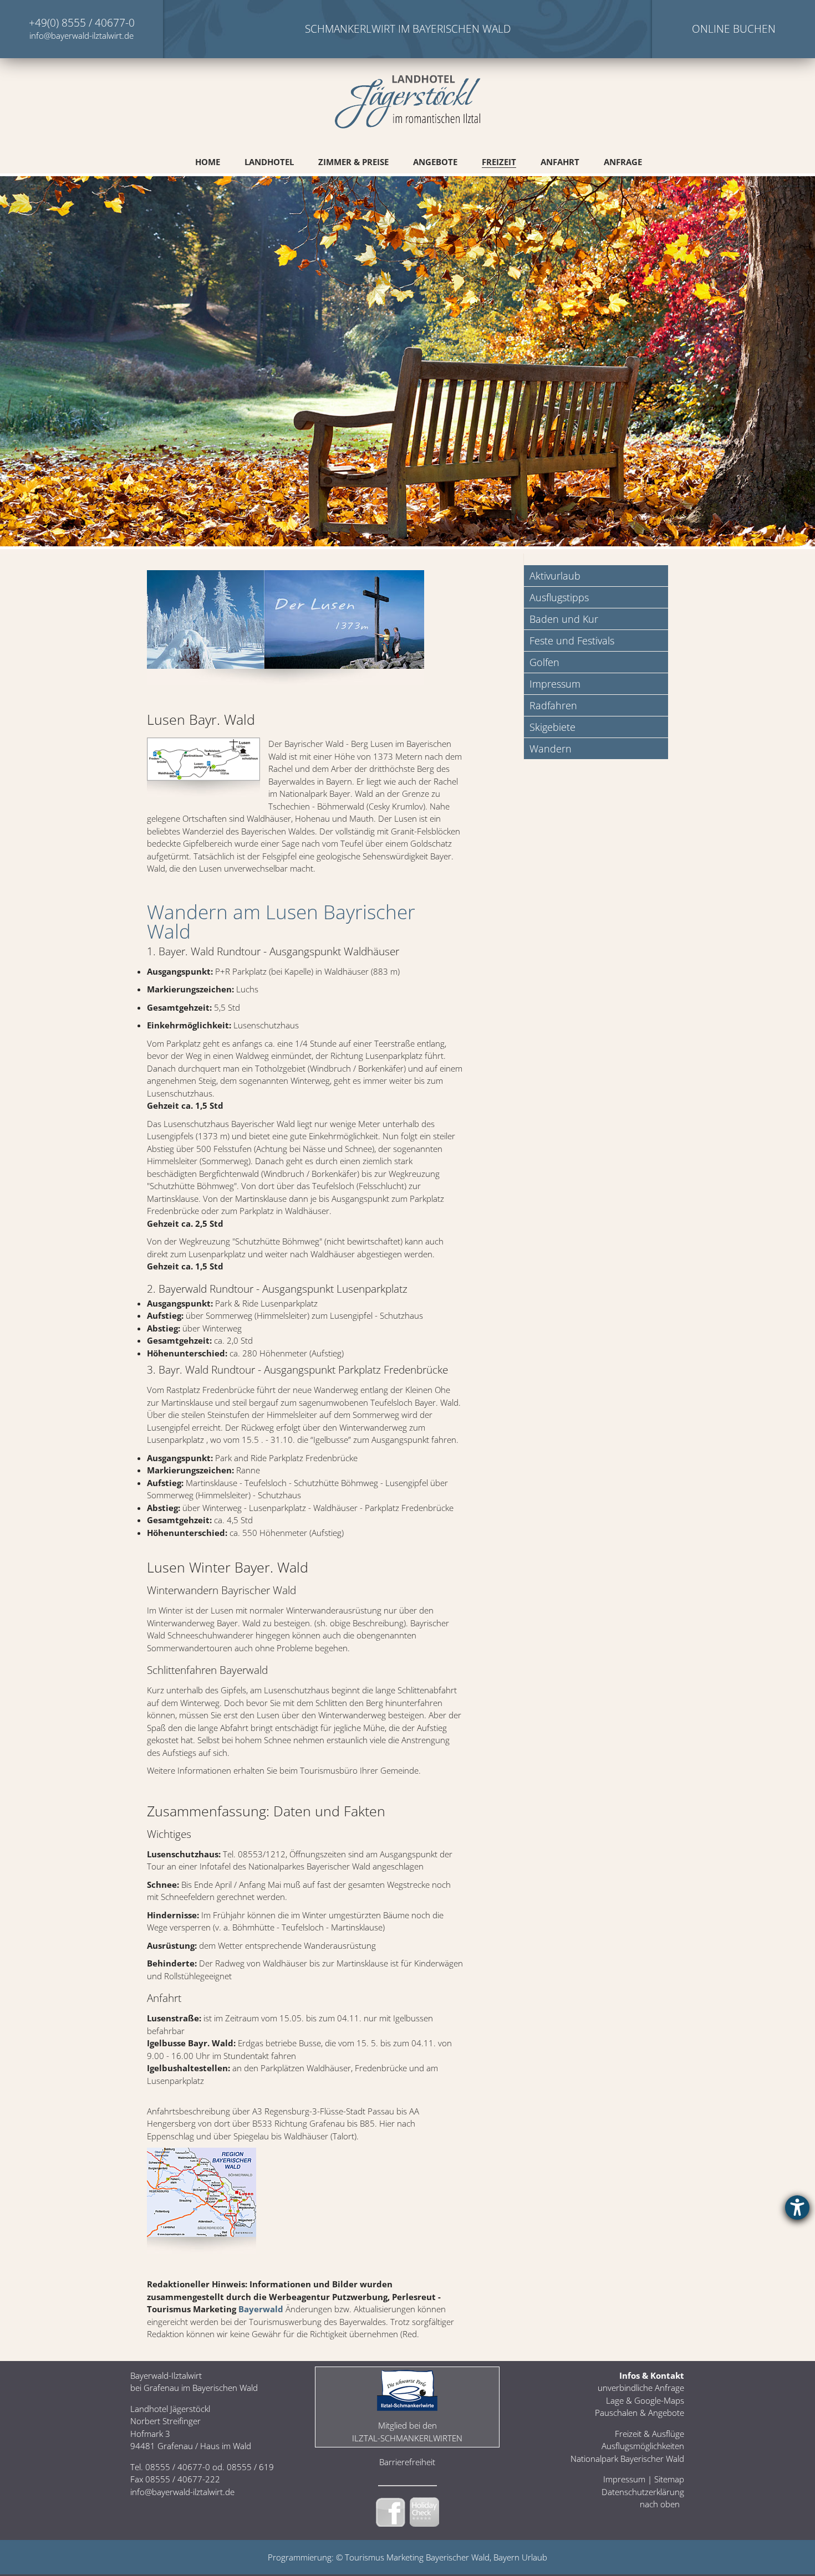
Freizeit (499, 162)
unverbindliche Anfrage (641, 2388)
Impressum (624, 2479)
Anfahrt (560, 162)
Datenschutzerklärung (643, 2492)
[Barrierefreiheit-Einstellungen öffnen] (797, 2208)
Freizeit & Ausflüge (650, 2434)
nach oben (660, 2504)
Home (208, 162)
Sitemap (669, 2479)
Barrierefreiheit (407, 2462)
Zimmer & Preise (353, 162)
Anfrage (623, 162)
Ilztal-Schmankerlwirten (407, 2438)
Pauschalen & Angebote (640, 2413)
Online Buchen (734, 29)
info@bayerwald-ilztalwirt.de (81, 35)
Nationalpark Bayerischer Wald (627, 2459)
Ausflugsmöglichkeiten (643, 2446)
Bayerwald (261, 2309)
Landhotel (269, 162)
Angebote (435, 162)
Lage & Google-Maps (645, 2400)
